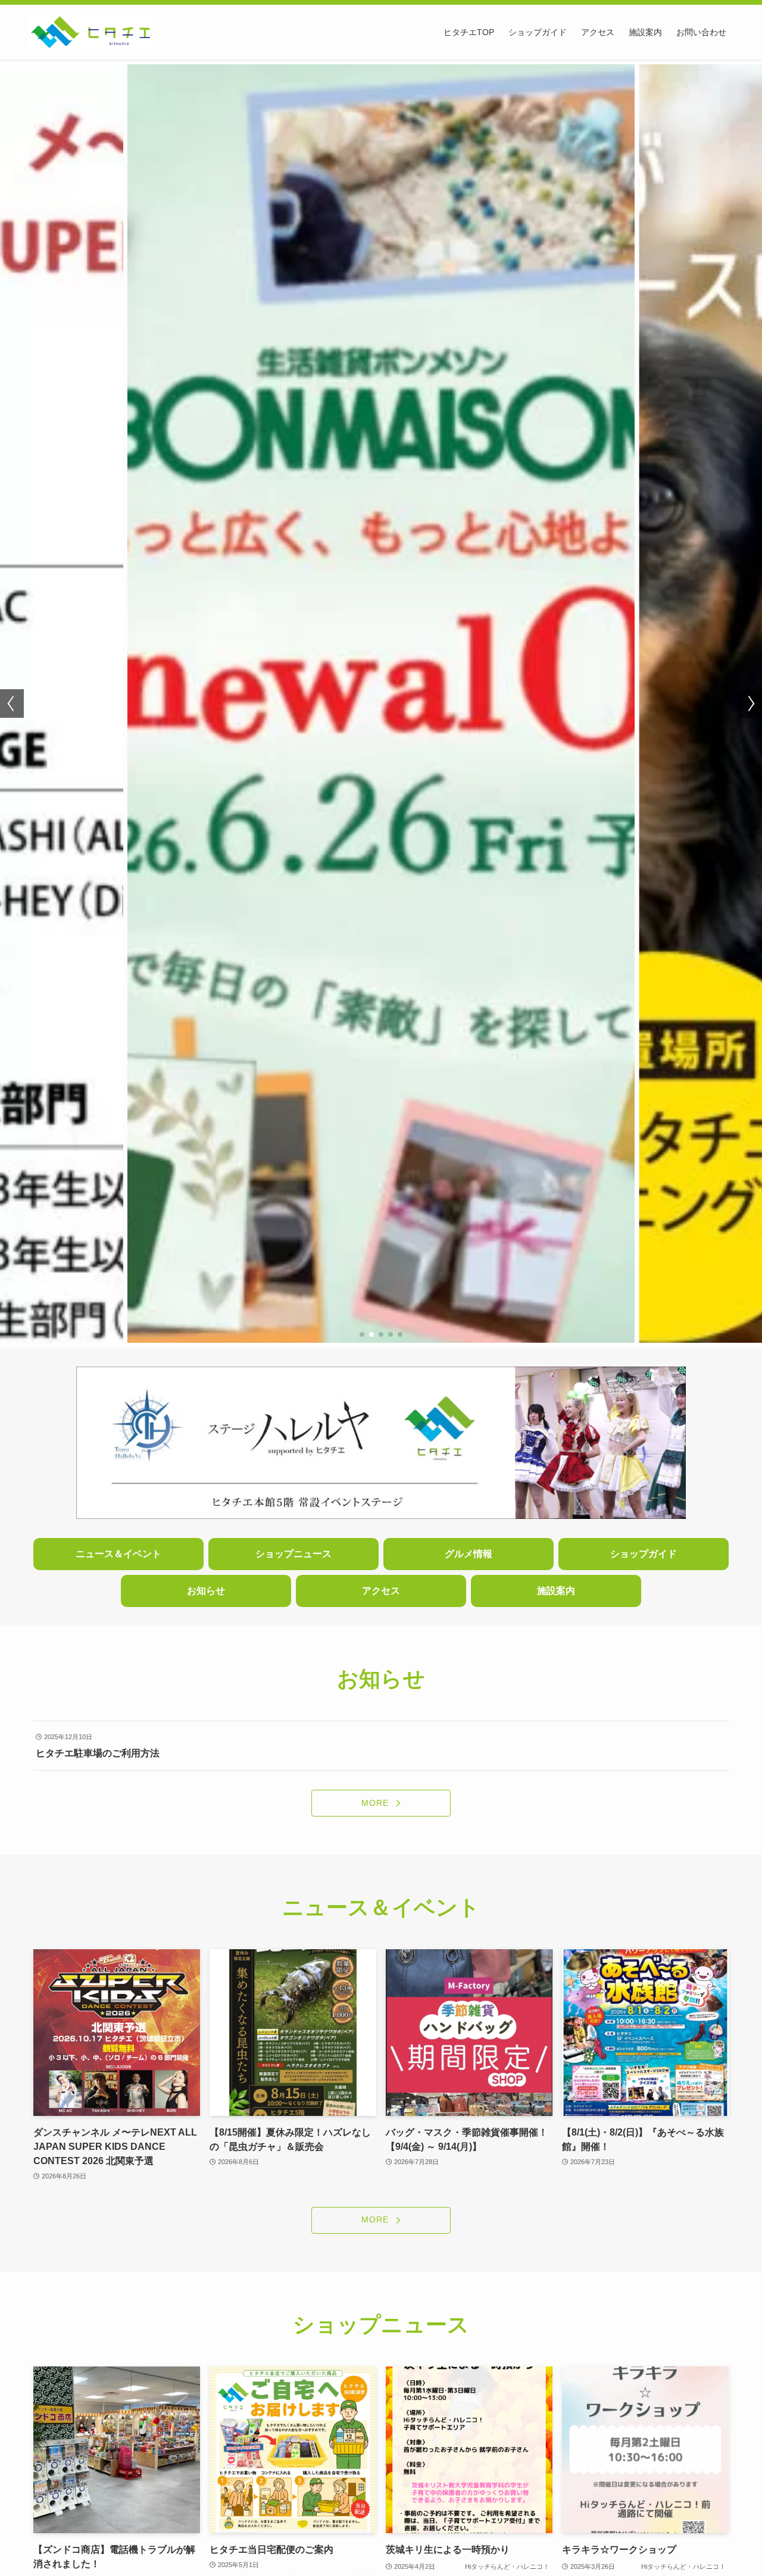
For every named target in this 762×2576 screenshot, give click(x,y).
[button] (362, 1334)
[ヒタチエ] (90, 32)
